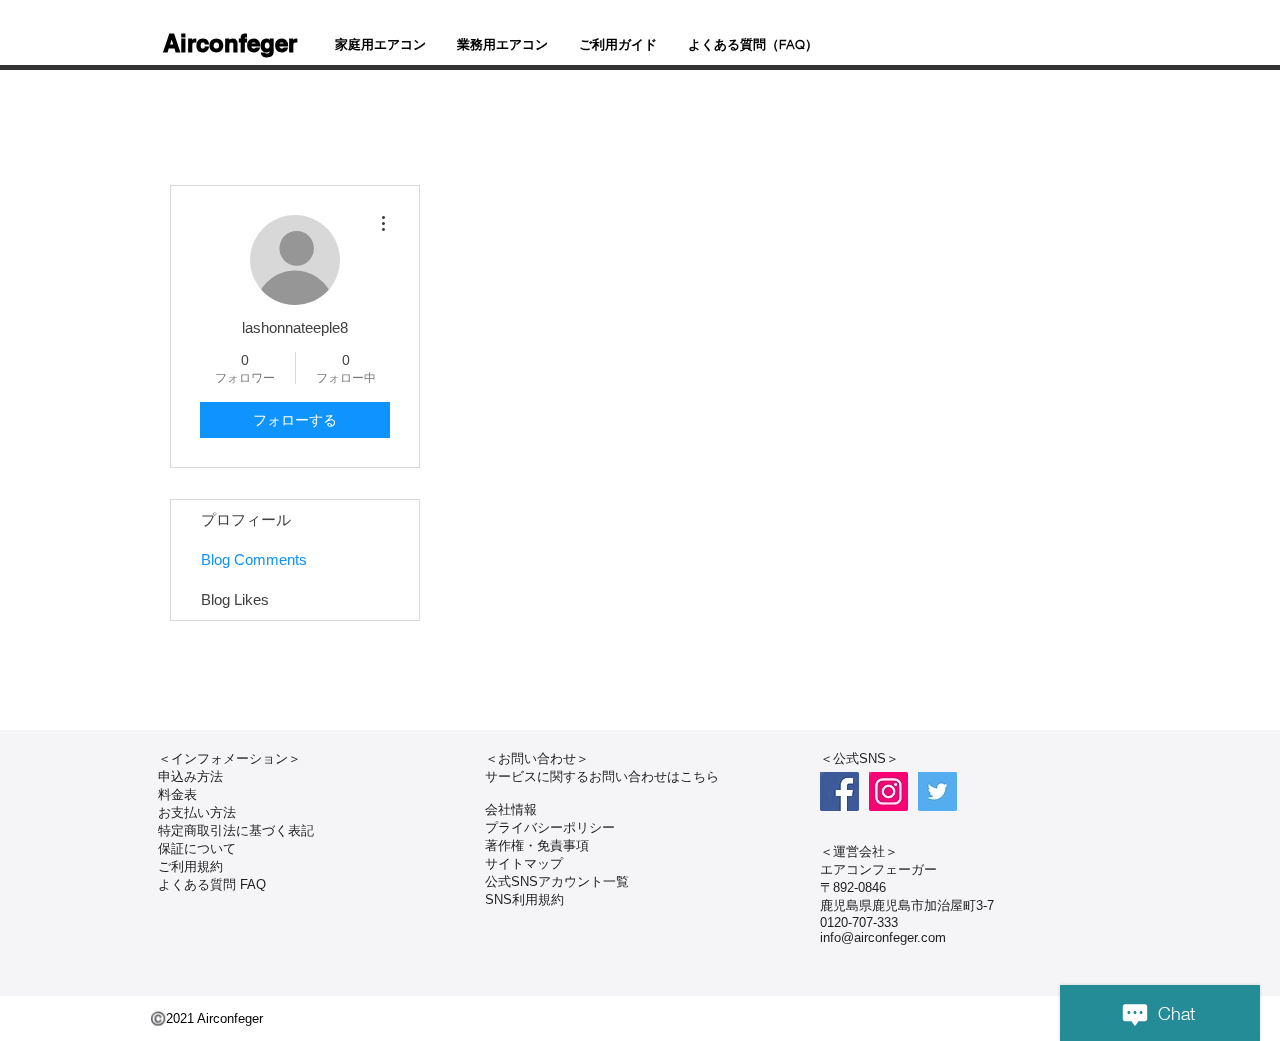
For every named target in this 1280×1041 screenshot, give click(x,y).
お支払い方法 (197, 812)
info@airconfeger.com (883, 937)
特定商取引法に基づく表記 (236, 830)
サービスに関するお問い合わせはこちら (602, 776)
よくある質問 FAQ (212, 884)
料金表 (177, 794)
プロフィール (246, 519)
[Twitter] (937, 791)
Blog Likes (235, 599)
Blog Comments (254, 559)
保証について (197, 848)
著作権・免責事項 (537, 845)
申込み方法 (190, 776)
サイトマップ (524, 863)
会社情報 (511, 809)
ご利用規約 (190, 866)
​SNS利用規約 (524, 899)
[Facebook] (839, 791)
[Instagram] (888, 791)
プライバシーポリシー (550, 827)
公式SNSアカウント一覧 (557, 881)
